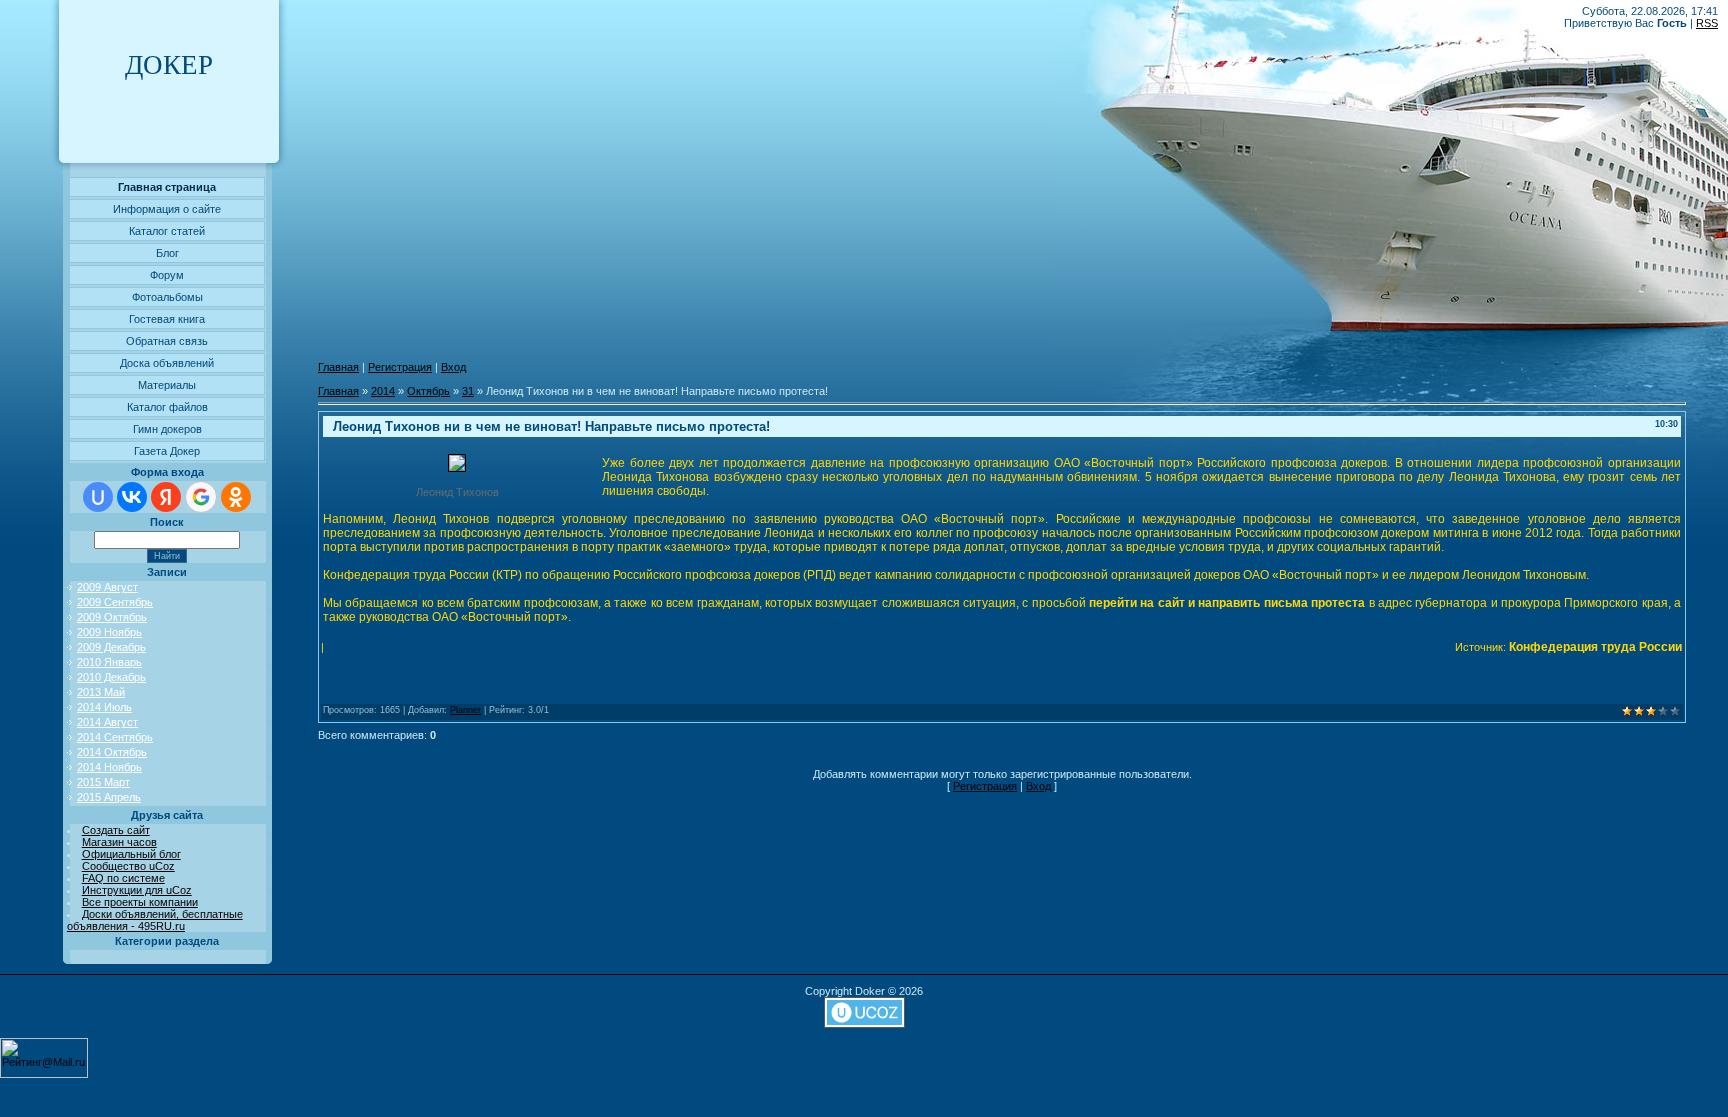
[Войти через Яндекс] (166, 497)
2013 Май (101, 692)
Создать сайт (116, 830)
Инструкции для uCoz (137, 890)
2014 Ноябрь (109, 767)
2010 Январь (109, 662)
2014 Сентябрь (115, 737)
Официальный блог (131, 854)
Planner (465, 710)
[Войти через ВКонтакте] (132, 497)
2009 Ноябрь (109, 632)
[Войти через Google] (201, 497)
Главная (338, 367)
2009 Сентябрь (115, 602)
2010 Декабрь (111, 677)
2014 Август (107, 722)
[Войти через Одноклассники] (236, 497)
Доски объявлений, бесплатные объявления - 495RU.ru (155, 920)
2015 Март (103, 782)
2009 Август (107, 587)
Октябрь (428, 391)
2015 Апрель (109, 797)
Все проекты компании (140, 902)
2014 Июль (104, 707)
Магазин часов (119, 842)
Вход (453, 367)
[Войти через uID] (98, 497)
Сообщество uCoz (128, 866)
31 (468, 391)
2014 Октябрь (112, 752)
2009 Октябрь (112, 617)
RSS (1707, 23)
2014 (383, 391)
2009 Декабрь (111, 647)
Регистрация (400, 367)
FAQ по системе (123, 878)
